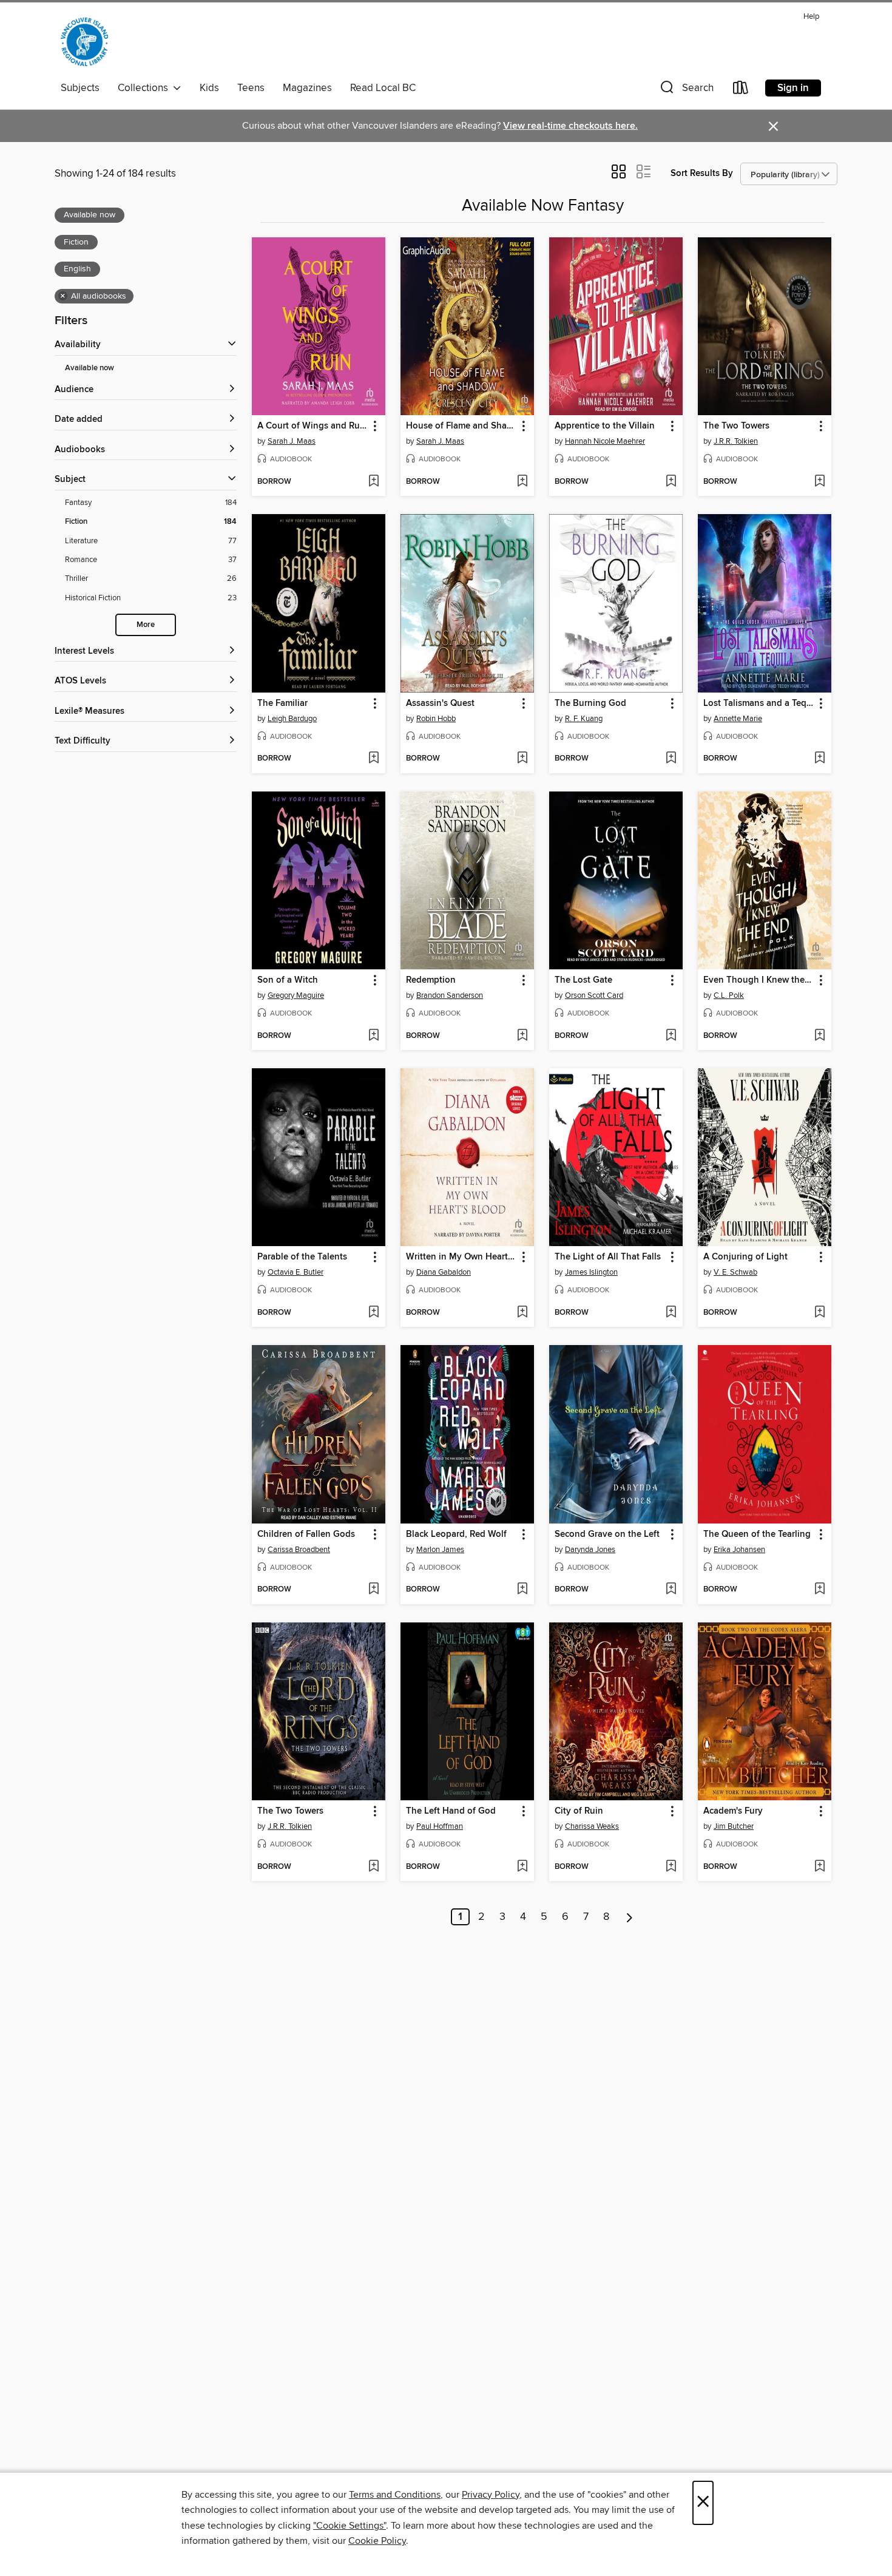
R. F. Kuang (584, 719)
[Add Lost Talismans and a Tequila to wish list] (819, 759)
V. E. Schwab (735, 1272)
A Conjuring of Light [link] (745, 1257)
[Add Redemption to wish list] (522, 1036)
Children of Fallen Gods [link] (306, 1534)
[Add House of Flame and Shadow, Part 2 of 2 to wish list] (522, 482)
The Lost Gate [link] (583, 980)
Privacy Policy (491, 2495)
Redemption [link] (431, 980)
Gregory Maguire (296, 995)
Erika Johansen (739, 1550)
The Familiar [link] (282, 703)
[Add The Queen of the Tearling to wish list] (819, 1590)
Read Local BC (383, 88)
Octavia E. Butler (296, 1272)
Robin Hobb (436, 719)
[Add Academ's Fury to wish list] (819, 1867)
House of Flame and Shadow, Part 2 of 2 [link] (461, 426)
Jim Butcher (734, 1826)
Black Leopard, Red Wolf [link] (456, 1534)
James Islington (591, 1272)
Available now (90, 368)
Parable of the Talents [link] (302, 1257)
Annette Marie (738, 719)
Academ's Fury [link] (733, 1811)
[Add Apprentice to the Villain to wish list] (671, 482)
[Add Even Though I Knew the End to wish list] (819, 1036)
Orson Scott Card (594, 995)
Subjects (80, 88)
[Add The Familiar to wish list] (373, 759)
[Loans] (741, 90)
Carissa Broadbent (299, 1550)
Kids (209, 88)
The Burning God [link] (590, 703)
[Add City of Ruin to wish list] (671, 1867)
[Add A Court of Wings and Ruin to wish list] (373, 482)
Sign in (793, 88)
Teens (251, 88)
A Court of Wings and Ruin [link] (313, 426)
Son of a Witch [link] (288, 980)
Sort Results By (702, 173)
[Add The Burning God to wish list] (671, 759)
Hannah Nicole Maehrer (605, 441)
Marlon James (440, 1550)
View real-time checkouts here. (570, 126)
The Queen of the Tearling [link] (757, 1534)
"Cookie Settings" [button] (350, 2526)
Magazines (307, 88)
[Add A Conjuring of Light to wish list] (819, 1313)
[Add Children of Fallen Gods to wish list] (373, 1590)
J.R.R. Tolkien (736, 441)
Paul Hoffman (440, 1826)
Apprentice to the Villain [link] (605, 426)
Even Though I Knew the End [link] (759, 980)
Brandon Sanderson (450, 995)
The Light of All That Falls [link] (608, 1257)
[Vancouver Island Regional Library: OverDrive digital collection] (84, 42)
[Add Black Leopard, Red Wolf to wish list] (522, 1590)
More (146, 625)
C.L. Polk (729, 995)
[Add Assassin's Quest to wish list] (522, 759)
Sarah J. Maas (292, 441)
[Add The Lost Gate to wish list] (671, 1036)
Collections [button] (145, 88)
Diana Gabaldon (444, 1272)
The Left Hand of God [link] (451, 1811)
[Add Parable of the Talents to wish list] (373, 1313)
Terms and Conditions (395, 2495)
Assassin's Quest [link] (440, 703)
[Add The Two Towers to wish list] (819, 482)
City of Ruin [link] (579, 1811)
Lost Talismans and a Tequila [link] (759, 703)
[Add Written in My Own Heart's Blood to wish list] (522, 1313)
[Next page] (630, 1917)
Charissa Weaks (592, 1826)
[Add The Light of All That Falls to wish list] (671, 1313)
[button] (686, 90)
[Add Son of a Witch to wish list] (373, 1036)
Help (811, 17)
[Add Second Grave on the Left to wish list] (671, 1590)
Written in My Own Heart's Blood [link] (461, 1257)
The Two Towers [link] (736, 426)
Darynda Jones (590, 1550)
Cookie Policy (377, 2541)
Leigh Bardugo (292, 719)
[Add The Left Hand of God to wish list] (522, 1867)
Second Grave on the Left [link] (607, 1534)
